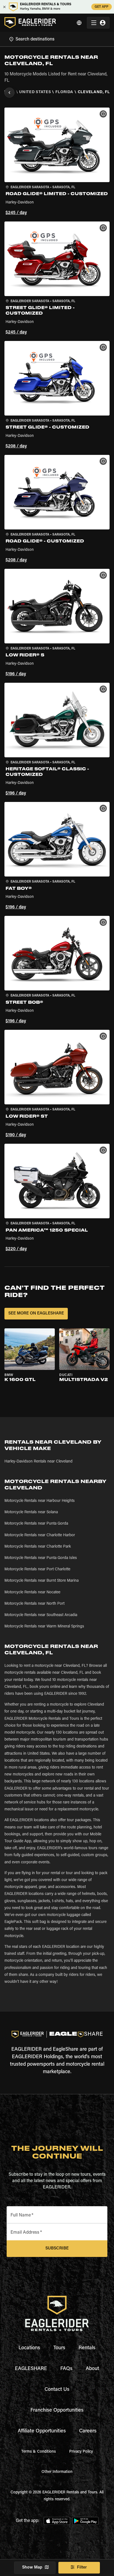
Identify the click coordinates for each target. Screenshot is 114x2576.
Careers (88, 2431)
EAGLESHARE (31, 2369)
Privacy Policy (81, 2452)
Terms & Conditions (39, 2452)
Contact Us (57, 2390)
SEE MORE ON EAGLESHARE (36, 1314)
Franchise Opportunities (57, 2411)
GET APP (102, 7)
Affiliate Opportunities (42, 2431)
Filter (82, 2568)
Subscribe (57, 2248)
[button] (57, 162)
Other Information (57, 2472)
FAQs (66, 2369)
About (92, 2369)
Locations (29, 2348)
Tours (59, 2348)
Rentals (87, 2348)
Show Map (32, 2568)
